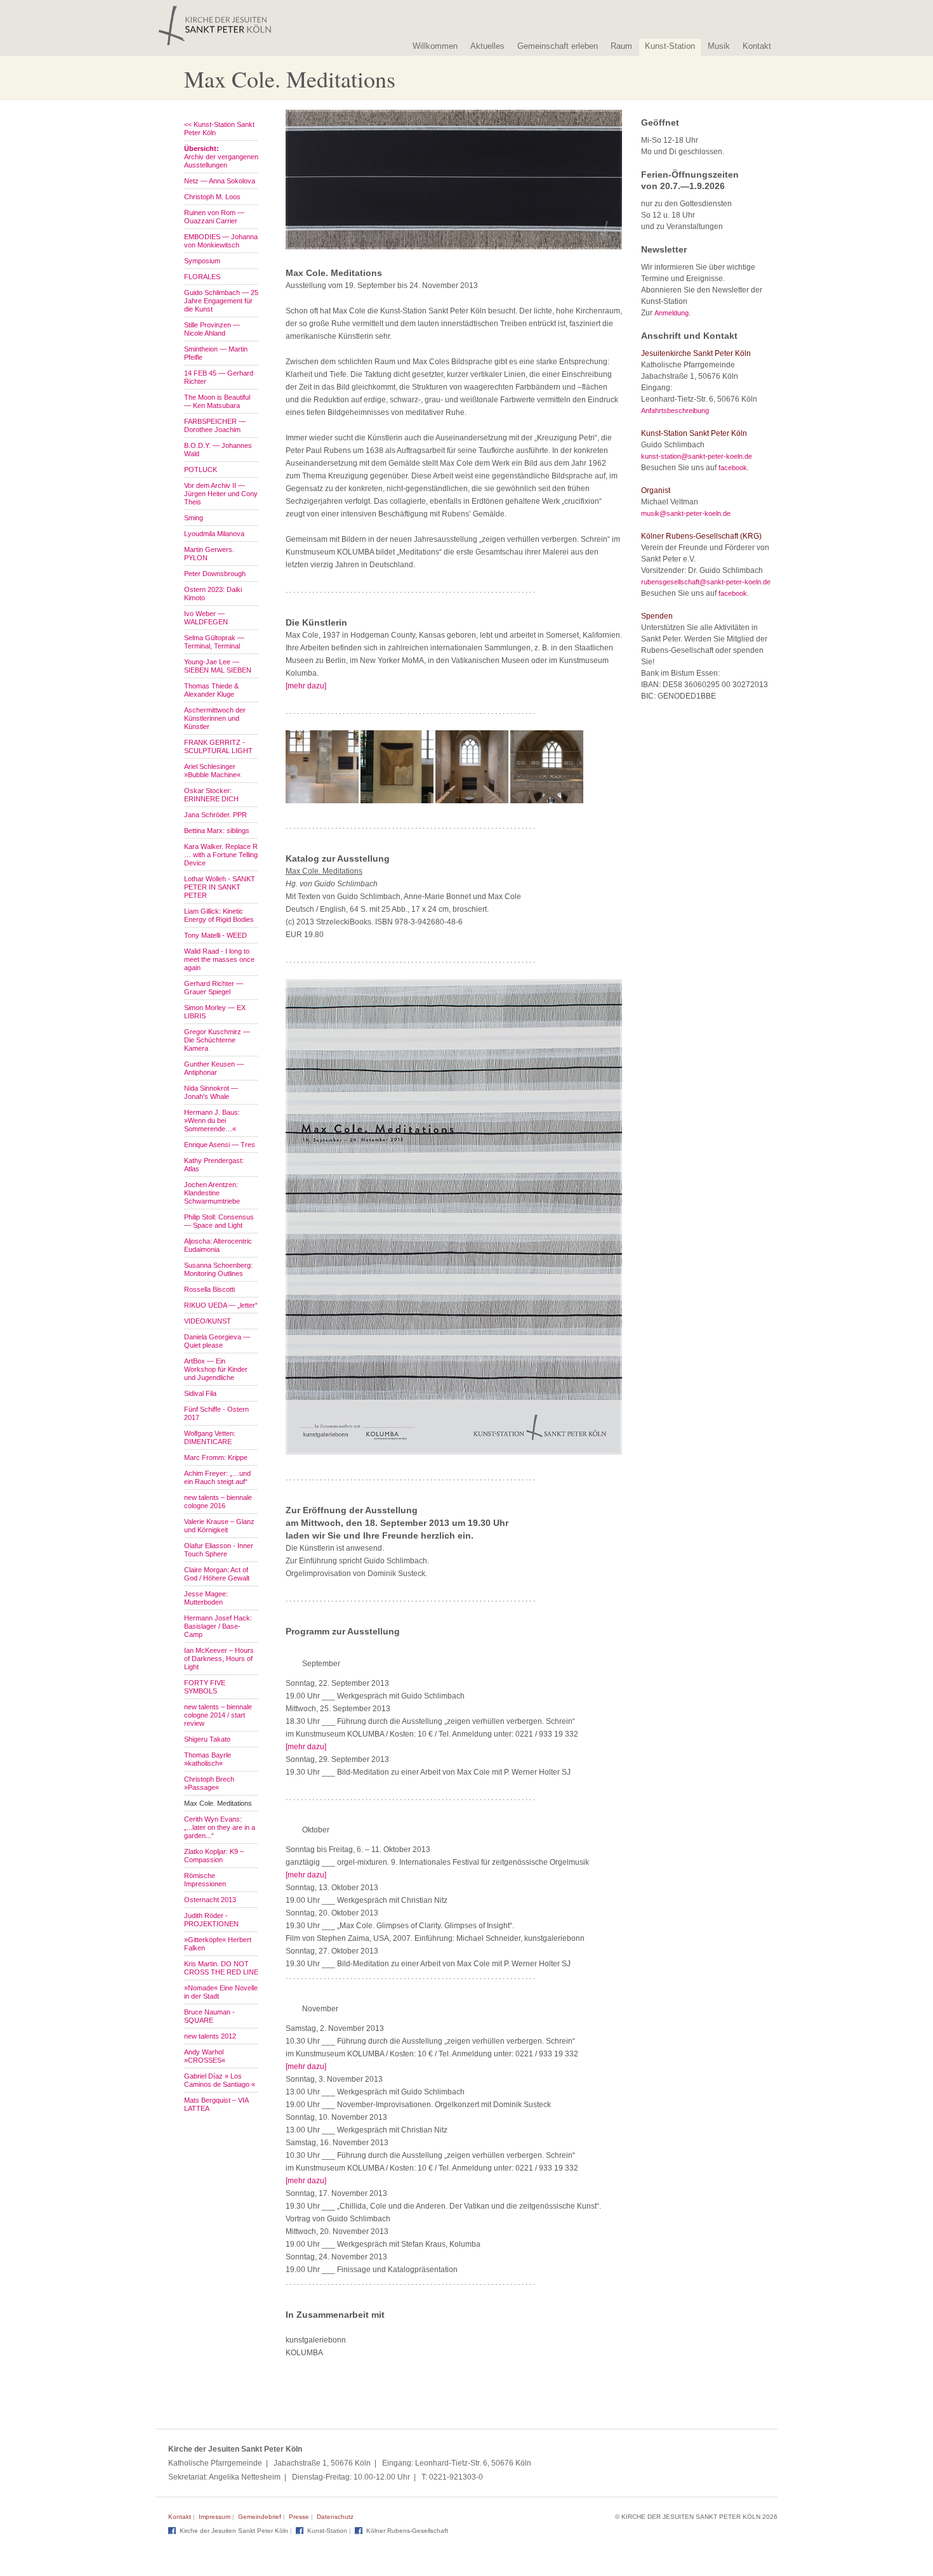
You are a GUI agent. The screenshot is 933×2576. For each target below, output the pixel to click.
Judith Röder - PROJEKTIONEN (211, 1920)
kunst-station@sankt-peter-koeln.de (697, 456)
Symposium (202, 261)
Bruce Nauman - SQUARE (209, 2016)
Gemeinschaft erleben (558, 46)
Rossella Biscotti (209, 1289)
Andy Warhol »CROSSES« (205, 2056)
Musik (719, 46)
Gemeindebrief (260, 2517)
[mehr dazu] (306, 686)
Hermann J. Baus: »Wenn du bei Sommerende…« (212, 1120)
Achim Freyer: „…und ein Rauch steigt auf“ (217, 1477)
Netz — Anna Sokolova (220, 181)
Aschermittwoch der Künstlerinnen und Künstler (215, 718)
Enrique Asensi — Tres (220, 1145)
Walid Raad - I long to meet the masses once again (219, 959)
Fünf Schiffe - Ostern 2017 (216, 1413)
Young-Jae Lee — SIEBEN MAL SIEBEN (218, 666)
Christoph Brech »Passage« (209, 1783)
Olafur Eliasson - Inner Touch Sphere (219, 1550)
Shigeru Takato (207, 1739)
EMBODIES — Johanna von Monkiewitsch (221, 241)
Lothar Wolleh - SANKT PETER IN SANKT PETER (220, 887)
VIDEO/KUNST (208, 1321)
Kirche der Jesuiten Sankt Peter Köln (234, 2531)
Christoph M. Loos (212, 197)
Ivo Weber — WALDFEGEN (206, 618)
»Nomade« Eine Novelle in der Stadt (221, 1992)
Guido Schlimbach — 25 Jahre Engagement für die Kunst (221, 301)
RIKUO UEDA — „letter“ (221, 1305)
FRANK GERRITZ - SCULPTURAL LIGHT (218, 746)
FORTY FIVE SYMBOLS (205, 1687)
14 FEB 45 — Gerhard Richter (219, 377)
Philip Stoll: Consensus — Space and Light (219, 1221)
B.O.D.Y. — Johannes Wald (218, 450)
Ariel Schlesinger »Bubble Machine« (212, 771)
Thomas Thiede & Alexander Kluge (211, 690)
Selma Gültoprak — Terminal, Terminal (214, 642)
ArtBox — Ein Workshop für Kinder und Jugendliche (216, 1369)
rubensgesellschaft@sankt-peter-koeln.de (706, 582)
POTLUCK (201, 470)
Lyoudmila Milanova (214, 534)
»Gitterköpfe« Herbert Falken (218, 1944)
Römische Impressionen (205, 1880)
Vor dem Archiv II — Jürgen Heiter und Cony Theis (221, 494)
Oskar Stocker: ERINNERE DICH (211, 795)
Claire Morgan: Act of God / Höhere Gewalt (217, 1574)
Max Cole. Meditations (218, 1803)
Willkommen (435, 46)
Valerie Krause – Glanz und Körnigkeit (219, 1526)
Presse (299, 2517)
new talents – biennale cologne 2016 (218, 1502)
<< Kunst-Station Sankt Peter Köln (219, 128)
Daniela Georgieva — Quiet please (217, 1341)
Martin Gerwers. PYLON (209, 554)
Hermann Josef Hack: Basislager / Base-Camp (218, 1626)
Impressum (215, 2517)
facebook (733, 468)
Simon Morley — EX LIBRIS (215, 1012)
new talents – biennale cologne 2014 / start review (218, 1715)
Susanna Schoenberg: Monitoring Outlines (218, 1269)
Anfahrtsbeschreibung (675, 411)
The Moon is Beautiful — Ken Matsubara (217, 401)
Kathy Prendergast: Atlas (214, 1165)
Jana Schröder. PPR (215, 815)
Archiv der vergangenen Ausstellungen (221, 157)
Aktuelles (487, 46)
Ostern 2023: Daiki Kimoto (213, 594)
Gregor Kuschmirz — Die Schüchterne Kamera (217, 1040)
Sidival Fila (200, 1393)
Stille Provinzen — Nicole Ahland (212, 329)
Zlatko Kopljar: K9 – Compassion (214, 1856)
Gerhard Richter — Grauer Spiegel (214, 988)
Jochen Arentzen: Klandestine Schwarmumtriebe (212, 1193)
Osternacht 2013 (210, 1900)
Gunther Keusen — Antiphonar (214, 1068)
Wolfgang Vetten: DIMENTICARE (210, 1437)
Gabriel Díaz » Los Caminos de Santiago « (220, 2080)
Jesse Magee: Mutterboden (206, 1598)
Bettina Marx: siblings (217, 831)
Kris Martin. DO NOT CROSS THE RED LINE (221, 1968)
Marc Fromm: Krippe (216, 1457)
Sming (194, 518)
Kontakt (757, 46)
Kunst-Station (670, 46)
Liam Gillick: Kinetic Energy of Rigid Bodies (219, 915)
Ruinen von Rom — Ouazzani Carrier (214, 217)
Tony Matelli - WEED (215, 935)
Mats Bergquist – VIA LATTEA (216, 2104)
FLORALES (202, 277)
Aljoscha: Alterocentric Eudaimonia (218, 1245)
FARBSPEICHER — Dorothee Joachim (215, 425)
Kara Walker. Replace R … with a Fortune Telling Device (221, 855)
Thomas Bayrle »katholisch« (208, 1759)
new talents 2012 (210, 2036)
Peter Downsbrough (215, 574)
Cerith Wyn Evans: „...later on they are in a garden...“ (220, 1827)
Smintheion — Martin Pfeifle (216, 353)
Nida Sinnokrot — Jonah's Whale (211, 1092)
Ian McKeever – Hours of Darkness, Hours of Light (219, 1659)
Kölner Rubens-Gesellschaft (407, 2531)
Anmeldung (672, 313)
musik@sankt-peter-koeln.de (686, 513)
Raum (621, 46)
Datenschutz (335, 2517)
